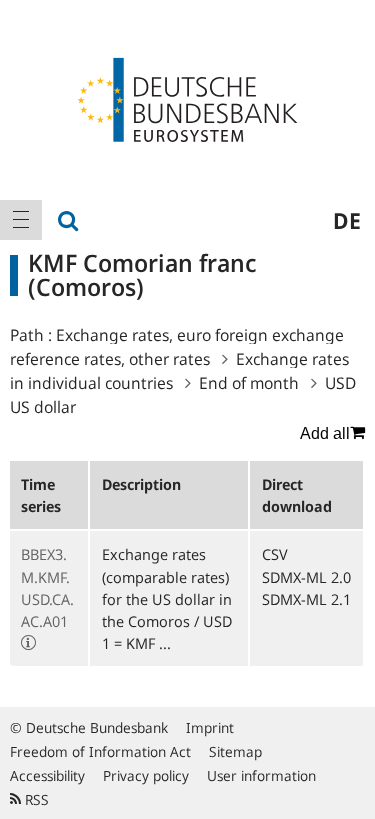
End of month (249, 383)
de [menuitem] (347, 220)
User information (261, 775)
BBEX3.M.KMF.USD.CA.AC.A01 (47, 587)
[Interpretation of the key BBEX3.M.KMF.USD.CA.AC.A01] (28, 643)
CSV (275, 554)
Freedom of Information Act (100, 751)
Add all (325, 433)
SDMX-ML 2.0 (306, 577)
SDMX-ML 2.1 (306, 599)
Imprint (210, 727)
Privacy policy (146, 775)
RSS (35, 799)
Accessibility (47, 775)
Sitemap (235, 751)
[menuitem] (21, 220)
